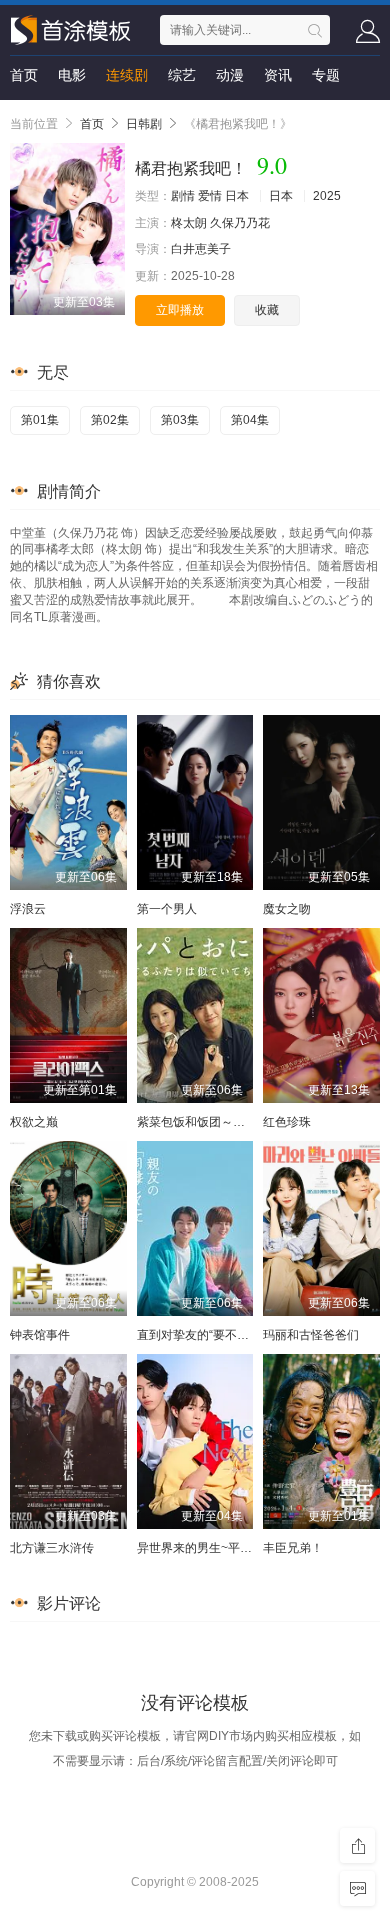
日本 (237, 196)
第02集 (110, 420)
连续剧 (127, 75)
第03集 (180, 420)
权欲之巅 (34, 1122)
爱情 (210, 196)
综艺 (182, 75)
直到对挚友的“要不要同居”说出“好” (229, 1335)
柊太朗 (189, 223)
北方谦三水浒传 (52, 1548)
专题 (326, 75)
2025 (327, 196)
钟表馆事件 (40, 1335)
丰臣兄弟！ (293, 1548)
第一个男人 (167, 909)
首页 (24, 75)
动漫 (230, 75)
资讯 (278, 75)
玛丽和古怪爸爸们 (311, 1335)
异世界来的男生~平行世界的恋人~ (228, 1548)
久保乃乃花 (240, 223)
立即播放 (180, 310)
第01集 (40, 420)
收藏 (267, 310)
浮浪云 (28, 909)
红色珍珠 (287, 1122)
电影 (72, 75)
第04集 (250, 420)
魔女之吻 (287, 909)
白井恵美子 (201, 249)
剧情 (183, 196)
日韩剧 (144, 124)
